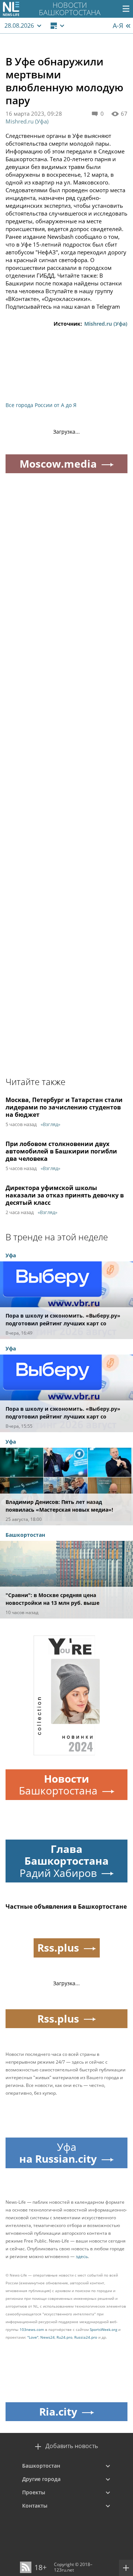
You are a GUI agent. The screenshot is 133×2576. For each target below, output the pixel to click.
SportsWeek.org (103, 2329)
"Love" (33, 2337)
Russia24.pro (86, 2337)
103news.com (32, 2329)
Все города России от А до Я (41, 405)
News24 (47, 2337)
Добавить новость (72, 2446)
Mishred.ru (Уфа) (27, 121)
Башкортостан (41, 2466)
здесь (82, 2256)
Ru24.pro (64, 2337)
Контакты (35, 2506)
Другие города (41, 2479)
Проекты (34, 2492)
